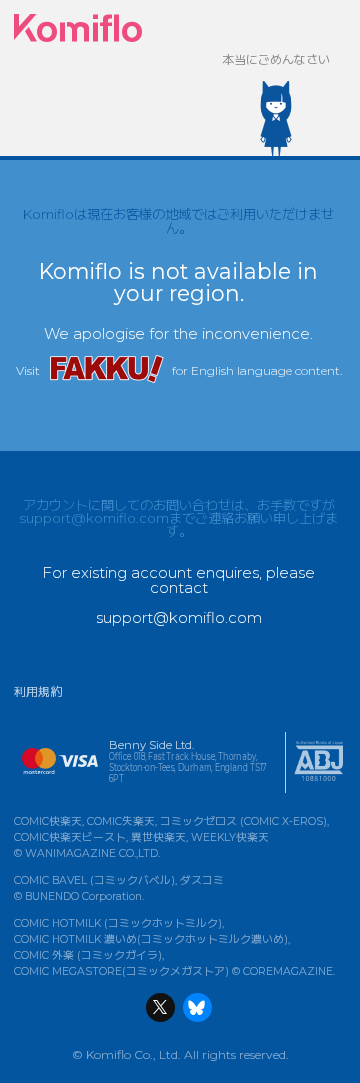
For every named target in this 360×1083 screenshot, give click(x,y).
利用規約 (38, 691)
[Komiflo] (78, 28)
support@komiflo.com (94, 518)
